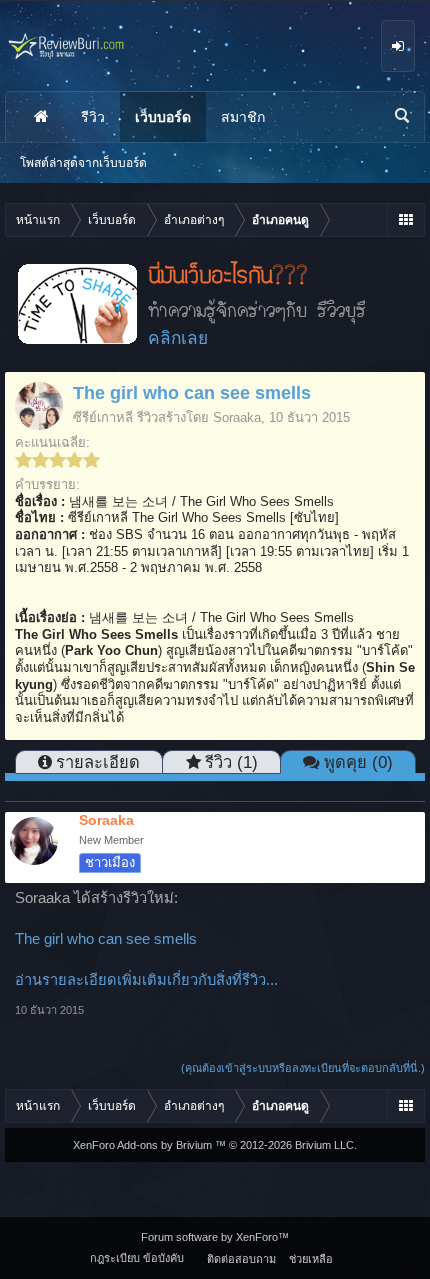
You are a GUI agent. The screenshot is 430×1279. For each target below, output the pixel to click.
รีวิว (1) (231, 762)
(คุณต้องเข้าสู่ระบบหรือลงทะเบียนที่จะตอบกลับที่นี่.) (303, 1068)
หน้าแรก (41, 117)
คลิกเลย (178, 338)
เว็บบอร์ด (163, 117)
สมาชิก (243, 117)
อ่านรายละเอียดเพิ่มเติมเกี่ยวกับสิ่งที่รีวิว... (146, 980)
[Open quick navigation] (405, 220)
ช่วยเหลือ (311, 1259)
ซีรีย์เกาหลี (103, 417)
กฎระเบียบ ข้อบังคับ (137, 1258)
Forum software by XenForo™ (215, 1237)
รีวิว (93, 117)
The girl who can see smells (106, 939)
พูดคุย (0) (358, 762)
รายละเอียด (98, 762)
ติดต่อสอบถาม (241, 1259)
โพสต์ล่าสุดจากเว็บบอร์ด (83, 163)
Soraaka (237, 417)
